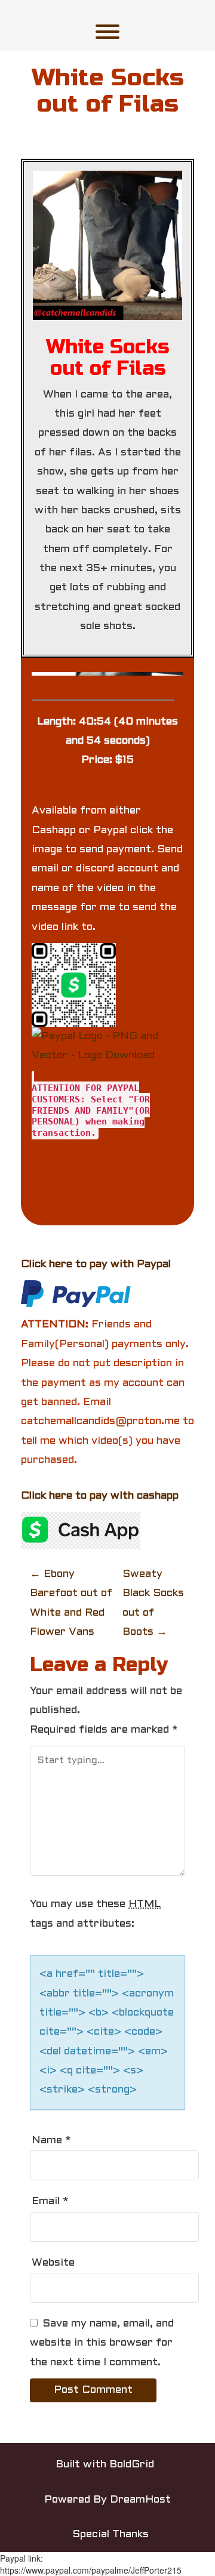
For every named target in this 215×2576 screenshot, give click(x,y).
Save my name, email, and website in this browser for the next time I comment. (102, 2343)
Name (51, 2141)
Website (53, 2263)
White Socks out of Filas (108, 91)
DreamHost (140, 2500)
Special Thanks (110, 2535)
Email (50, 2201)
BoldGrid (132, 2465)
